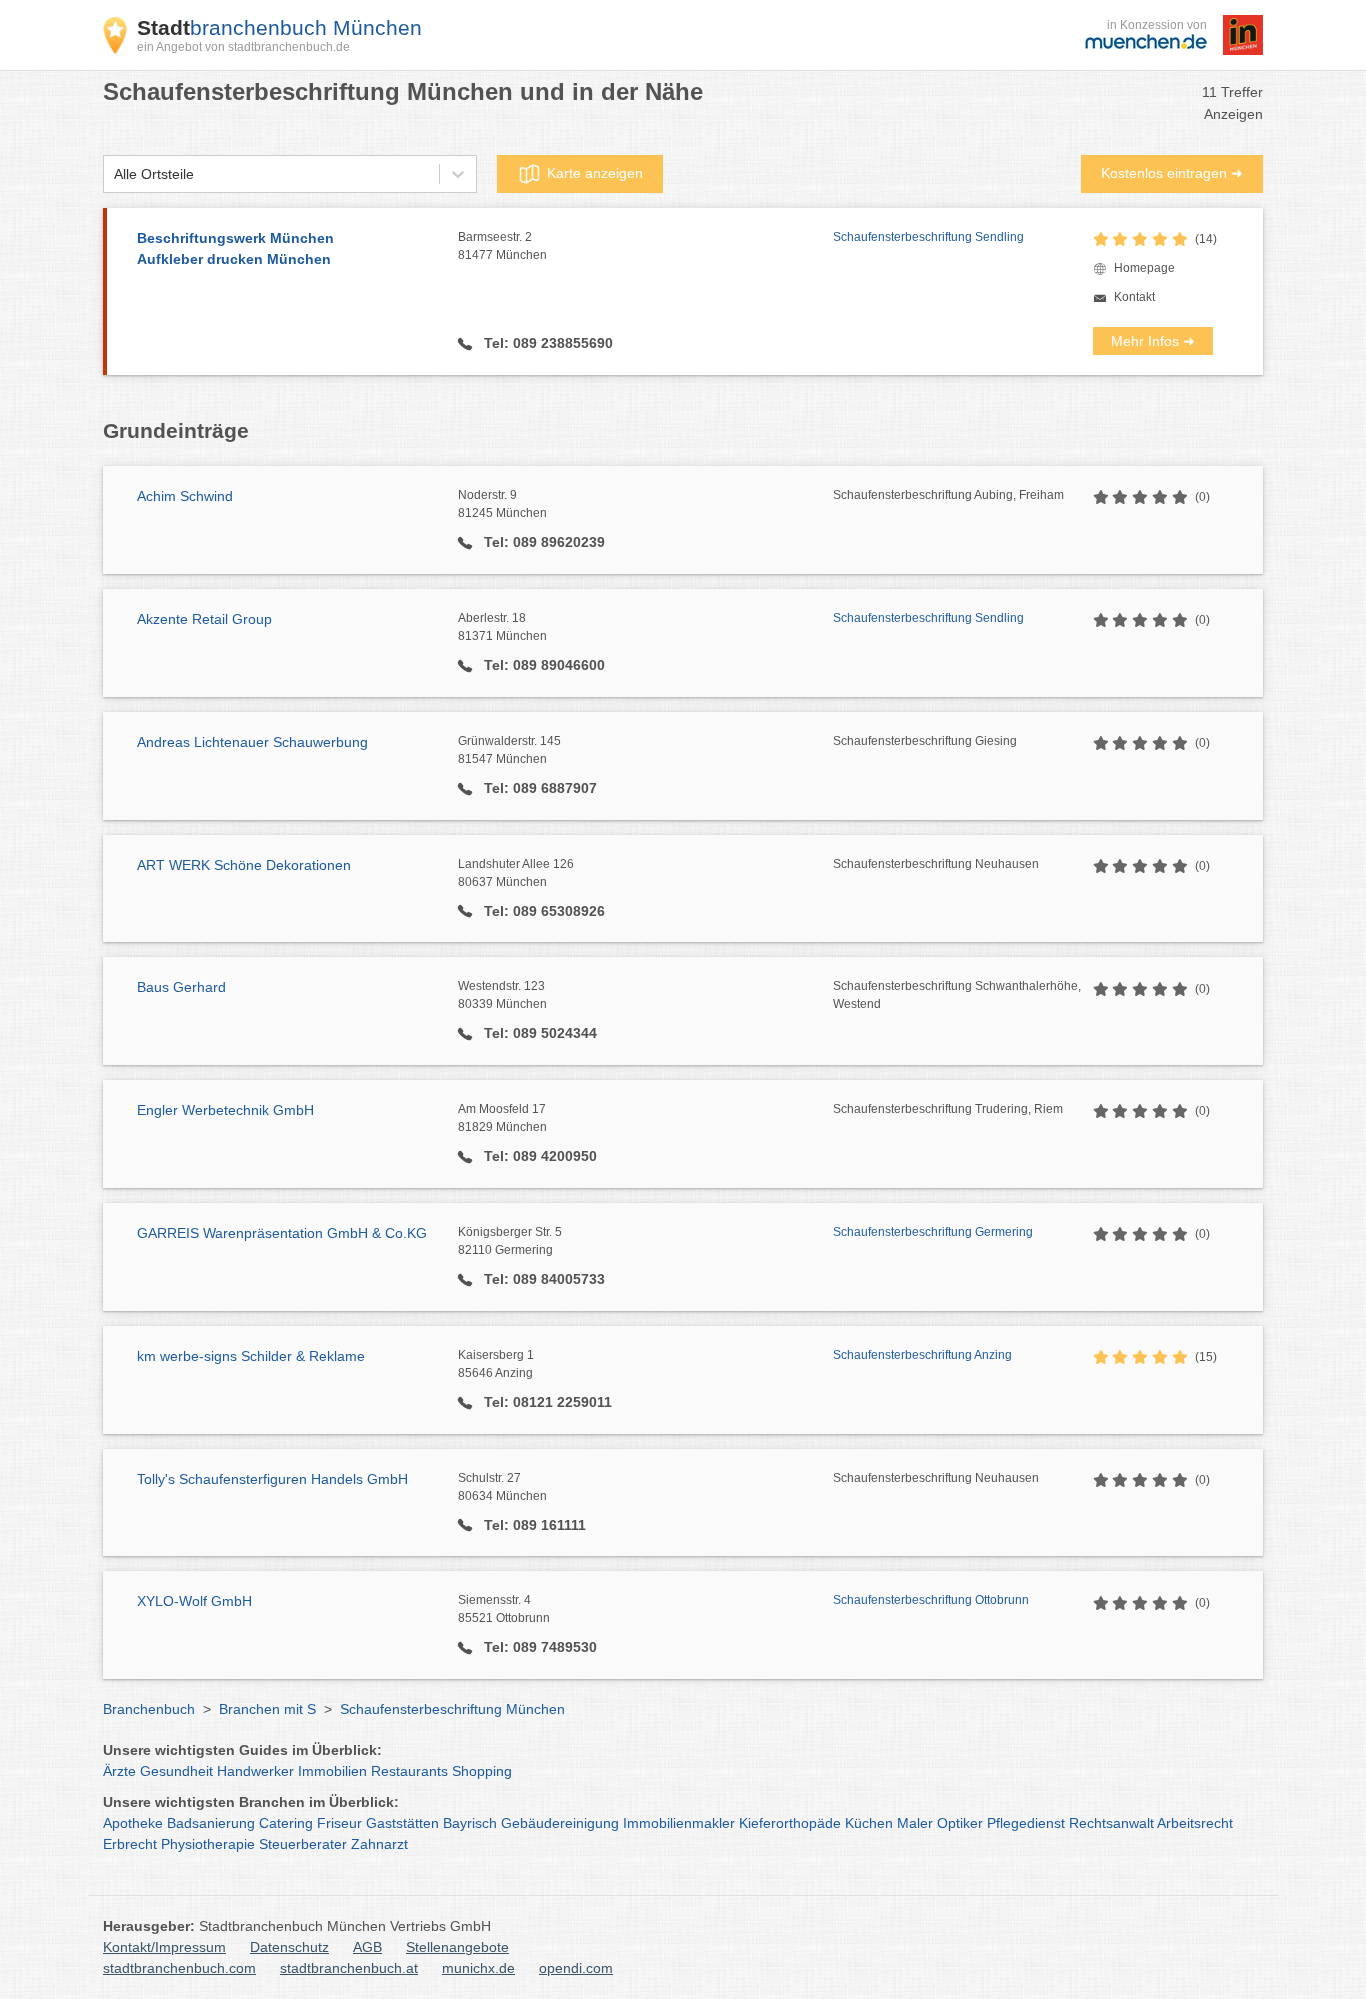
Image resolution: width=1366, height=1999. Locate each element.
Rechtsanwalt (1111, 1823)
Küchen (869, 1823)
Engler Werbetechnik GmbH (225, 1110)
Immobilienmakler (679, 1823)
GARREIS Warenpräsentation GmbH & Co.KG (282, 1233)
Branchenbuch (149, 1709)
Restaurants (409, 1771)
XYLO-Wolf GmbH (194, 1601)
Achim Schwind (185, 496)
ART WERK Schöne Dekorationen (244, 865)
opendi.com (576, 1968)
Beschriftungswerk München (235, 248)
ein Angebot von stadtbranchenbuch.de (243, 47)
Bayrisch (470, 1823)
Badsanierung (211, 1823)
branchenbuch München (279, 27)
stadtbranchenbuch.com (179, 1968)
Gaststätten (402, 1823)
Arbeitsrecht (1195, 1823)
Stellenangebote (457, 1947)
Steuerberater (303, 1844)
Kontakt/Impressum (164, 1947)
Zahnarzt (379, 1844)
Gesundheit (176, 1771)
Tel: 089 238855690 (546, 343)
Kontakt (1134, 297)
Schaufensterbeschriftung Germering (933, 1232)
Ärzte (119, 1771)
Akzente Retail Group (204, 619)
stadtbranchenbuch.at (349, 1968)
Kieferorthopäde (790, 1823)
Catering (286, 1823)
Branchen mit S (267, 1709)
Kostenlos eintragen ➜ (1172, 173)
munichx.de (478, 1968)
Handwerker (255, 1771)
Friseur (339, 1823)
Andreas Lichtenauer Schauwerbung (252, 742)
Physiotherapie (208, 1844)
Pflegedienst (1026, 1823)
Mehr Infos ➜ (1153, 341)
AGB (367, 1947)
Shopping (482, 1771)
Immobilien (332, 1771)
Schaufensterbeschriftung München (452, 1709)
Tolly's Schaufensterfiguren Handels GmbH (272, 1479)
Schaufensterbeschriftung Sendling (928, 237)
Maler (915, 1823)
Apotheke (133, 1823)
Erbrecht (130, 1844)
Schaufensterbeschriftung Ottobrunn (931, 1600)
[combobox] (114, 174)
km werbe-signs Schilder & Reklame (251, 1356)
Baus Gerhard (181, 987)
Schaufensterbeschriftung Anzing (922, 1355)
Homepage (1144, 268)
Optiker (960, 1823)
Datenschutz (289, 1947)
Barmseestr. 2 (502, 246)
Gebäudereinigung (560, 1823)
